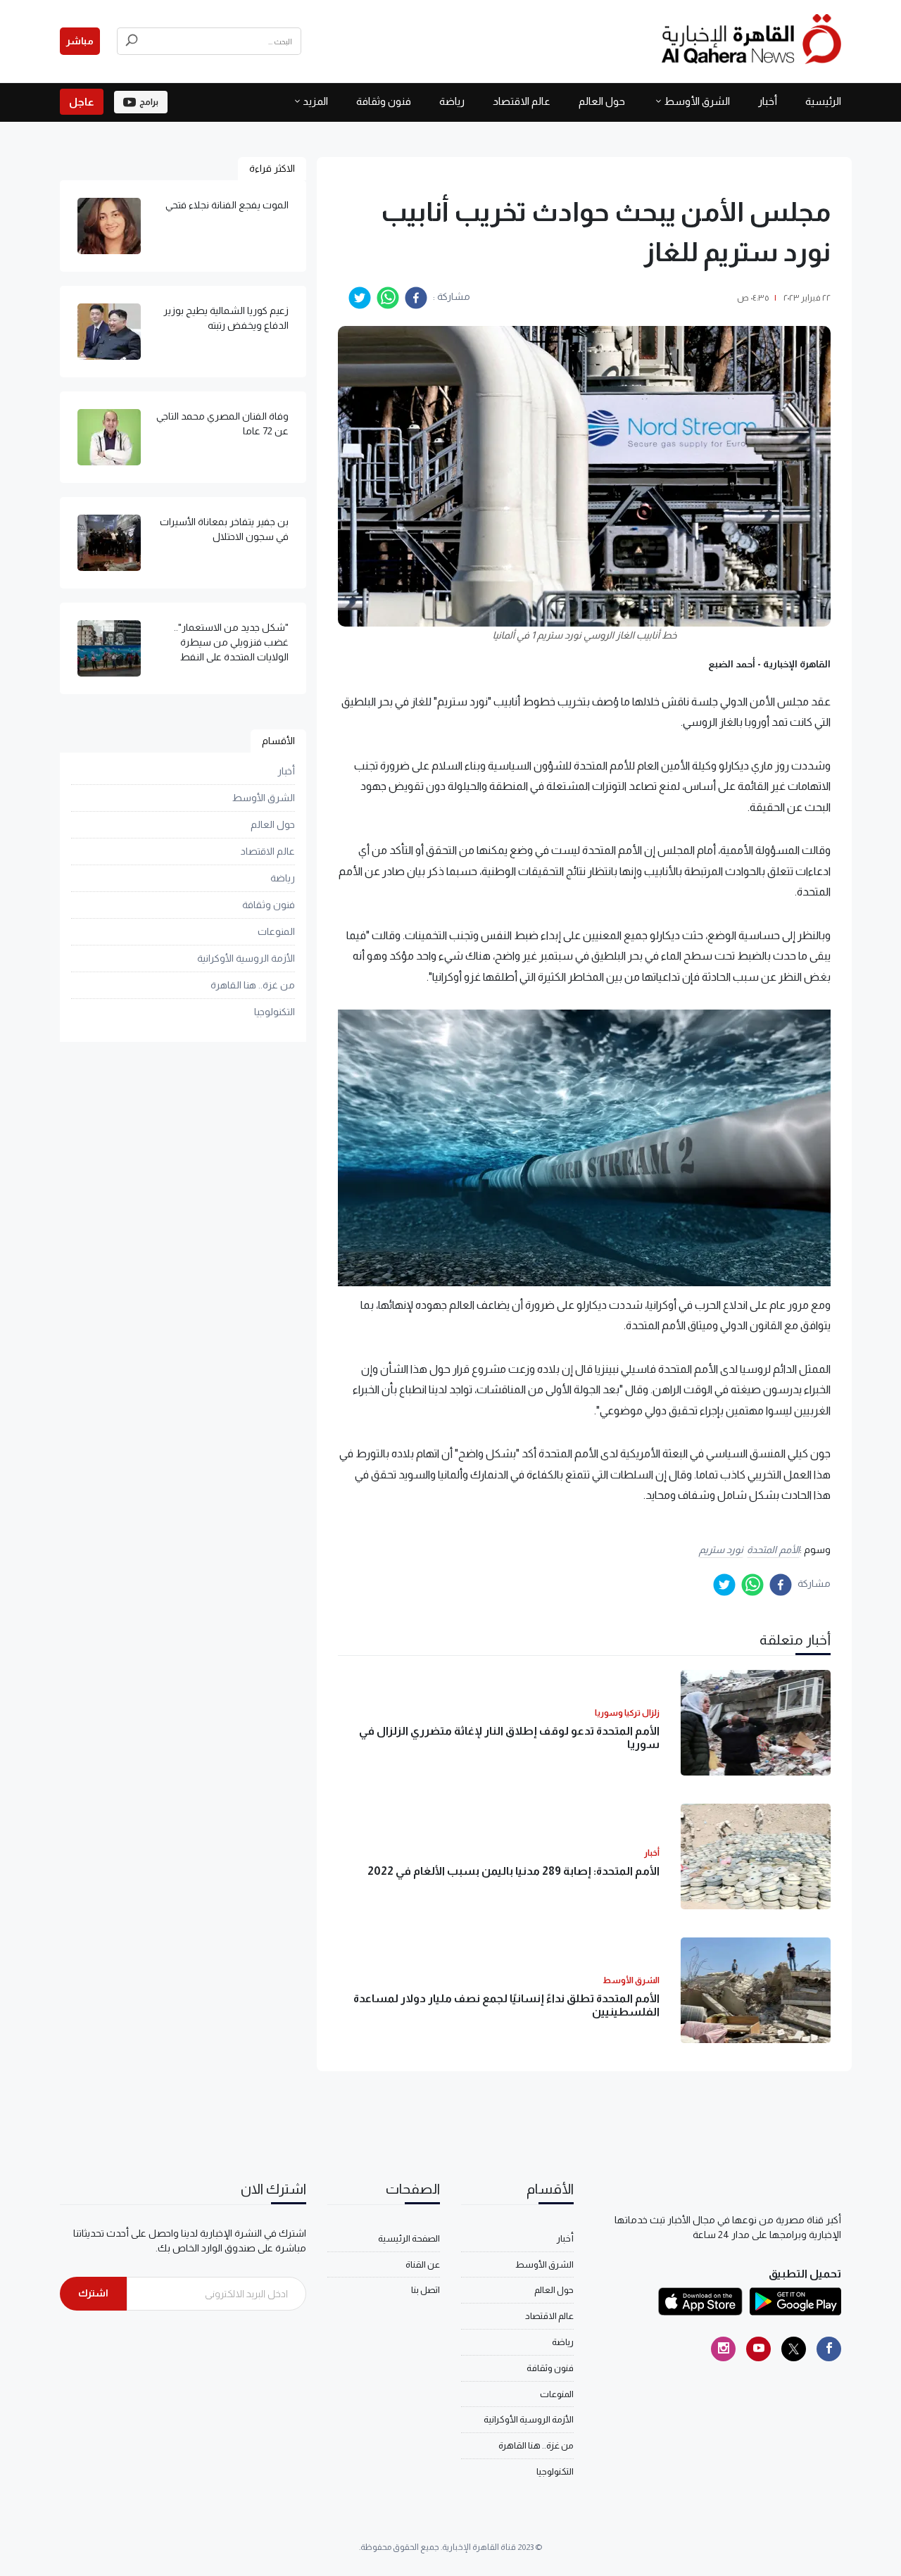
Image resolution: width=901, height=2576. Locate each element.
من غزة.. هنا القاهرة (253, 985)
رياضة (452, 101)
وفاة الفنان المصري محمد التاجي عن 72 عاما (222, 423)
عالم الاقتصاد (522, 101)
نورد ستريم (722, 1550)
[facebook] (416, 298)
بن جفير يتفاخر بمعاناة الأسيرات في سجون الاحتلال (224, 529)
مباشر (80, 41)
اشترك (93, 2293)
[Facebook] (829, 2349)
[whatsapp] (388, 298)
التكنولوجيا (275, 1012)
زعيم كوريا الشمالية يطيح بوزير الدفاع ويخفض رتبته (226, 318)
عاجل (82, 102)
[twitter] (360, 298)
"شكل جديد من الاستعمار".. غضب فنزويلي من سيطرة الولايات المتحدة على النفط (231, 642)
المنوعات (276, 931)
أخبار (768, 101)
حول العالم (602, 101)
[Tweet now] (794, 2349)
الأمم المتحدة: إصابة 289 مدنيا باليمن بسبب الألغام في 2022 (513, 1871)
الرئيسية (823, 101)
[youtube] (758, 2349)
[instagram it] (723, 2349)
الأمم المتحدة (773, 1550)
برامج (149, 102)
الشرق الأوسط (697, 101)
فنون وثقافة (384, 101)
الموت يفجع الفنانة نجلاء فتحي (227, 205)
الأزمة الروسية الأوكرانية (246, 958)
